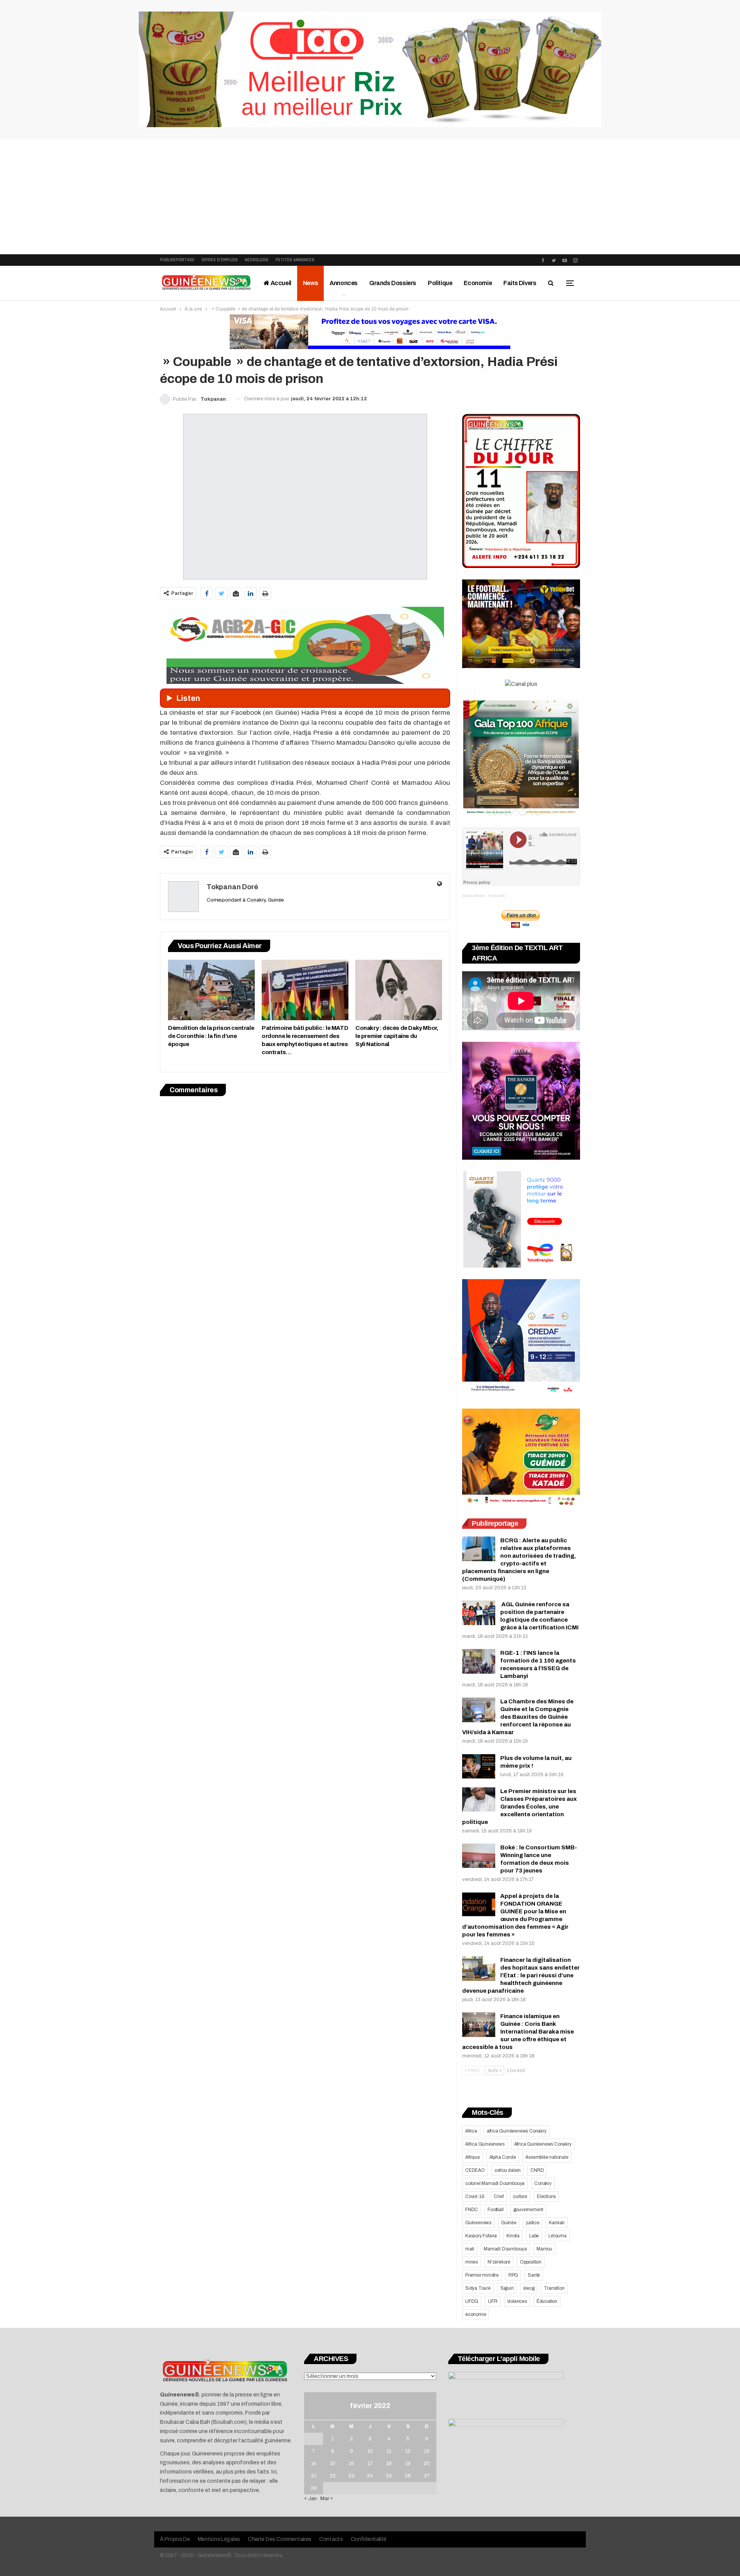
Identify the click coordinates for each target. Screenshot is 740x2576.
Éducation (547, 2301)
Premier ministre (482, 2275)
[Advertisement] (370, 196)
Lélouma (558, 2236)
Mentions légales (219, 2539)
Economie (478, 283)
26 (408, 2476)
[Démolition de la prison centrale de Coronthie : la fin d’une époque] (211, 990)
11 (389, 2451)
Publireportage (177, 260)
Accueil (280, 283)
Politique (440, 283)
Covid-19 (475, 2196)
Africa (471, 2131)
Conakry (543, 2183)
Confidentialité (369, 2539)
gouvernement (528, 2210)
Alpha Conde (503, 2157)
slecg (529, 2288)
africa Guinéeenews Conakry (517, 2131)
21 (314, 2476)
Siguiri (507, 2288)
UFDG (472, 2301)
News (310, 283)
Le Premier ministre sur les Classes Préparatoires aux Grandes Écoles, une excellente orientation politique (520, 1807)
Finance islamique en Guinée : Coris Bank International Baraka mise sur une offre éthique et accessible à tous (518, 2032)
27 (427, 2476)
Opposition (531, 2262)
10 (370, 2451)
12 (408, 2451)
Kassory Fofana (481, 2236)
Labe (534, 2236)
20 (427, 2463)
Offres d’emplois (220, 260)
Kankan (557, 2223)
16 (351, 2463)
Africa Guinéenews (485, 2144)
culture (520, 2196)
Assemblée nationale (547, 2157)
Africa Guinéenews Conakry (543, 2144)
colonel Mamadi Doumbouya (495, 2183)
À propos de (175, 2539)
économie (476, 2314)
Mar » (327, 2499)
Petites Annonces (295, 260)
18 (389, 2463)
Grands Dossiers (393, 283)
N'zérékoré (499, 2262)
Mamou (544, 2249)
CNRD (537, 2170)
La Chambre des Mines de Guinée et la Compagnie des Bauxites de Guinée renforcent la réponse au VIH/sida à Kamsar (518, 1717)
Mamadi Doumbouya (505, 2249)
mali (470, 2249)
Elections (546, 2196)
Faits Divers (520, 283)
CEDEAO (475, 2170)
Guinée (509, 2223)
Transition (554, 2288)
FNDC (472, 2210)
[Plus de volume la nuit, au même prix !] (479, 1767)
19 (408, 2463)
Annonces (344, 283)
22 (333, 2476)
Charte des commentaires (280, 2539)
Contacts (331, 2539)
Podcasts (497, 896)
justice (533, 2223)
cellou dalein (508, 2170)
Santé (534, 2275)
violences (517, 2301)
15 (333, 2463)
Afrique (473, 2157)
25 (389, 2476)
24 (370, 2476)
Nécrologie (257, 260)
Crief (499, 2196)
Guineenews (478, 2223)
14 (314, 2463)
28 (314, 2488)
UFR (493, 2301)
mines (472, 2262)
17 (370, 2463)
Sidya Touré (478, 2288)
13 (427, 2451)
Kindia (513, 2236)
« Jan (310, 2499)
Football (495, 2210)
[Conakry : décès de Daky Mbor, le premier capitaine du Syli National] (399, 990)
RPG (513, 2275)
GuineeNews (473, 896)
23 (351, 2476)
